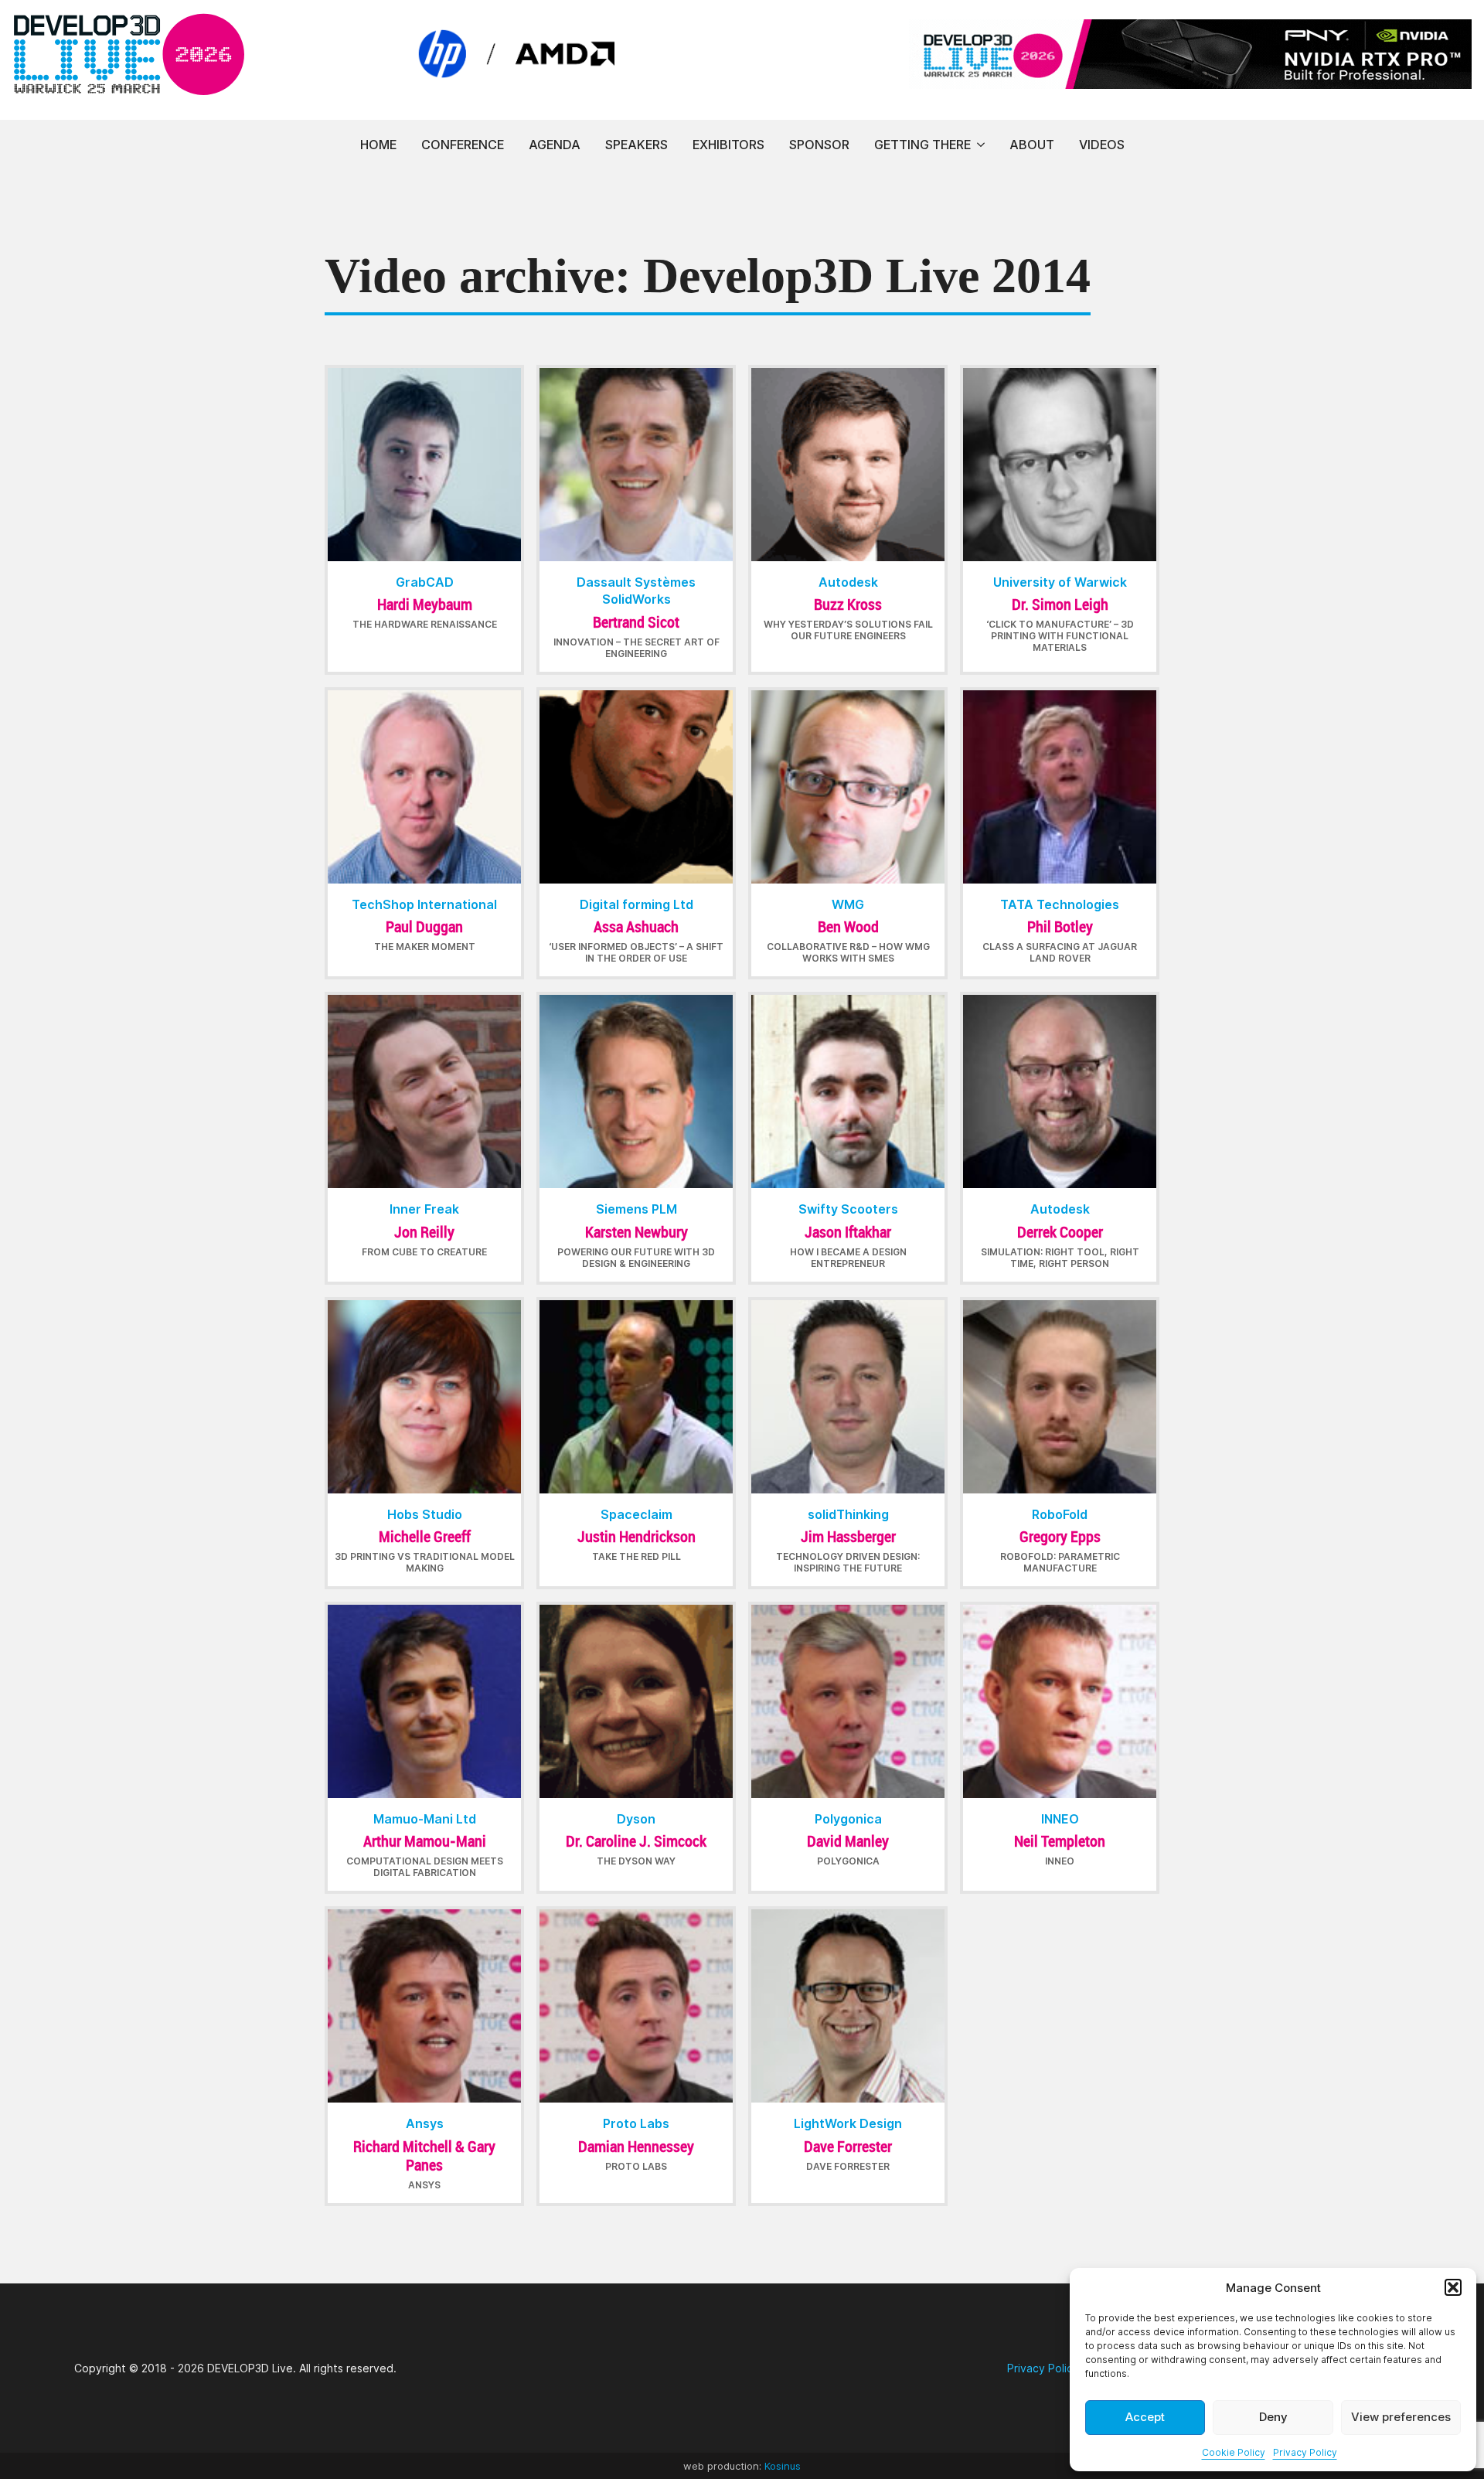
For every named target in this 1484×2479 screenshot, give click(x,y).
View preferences (1401, 2417)
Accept (1145, 2417)
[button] (1453, 2287)
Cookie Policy (1234, 2452)
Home (378, 145)
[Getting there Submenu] (981, 145)
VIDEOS (1102, 145)
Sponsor (819, 145)
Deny (1273, 2417)
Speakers (636, 145)
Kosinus (783, 2466)
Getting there (922, 145)
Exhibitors (728, 145)
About (1032, 145)
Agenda (555, 145)
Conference (463, 145)
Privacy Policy (1305, 2452)
